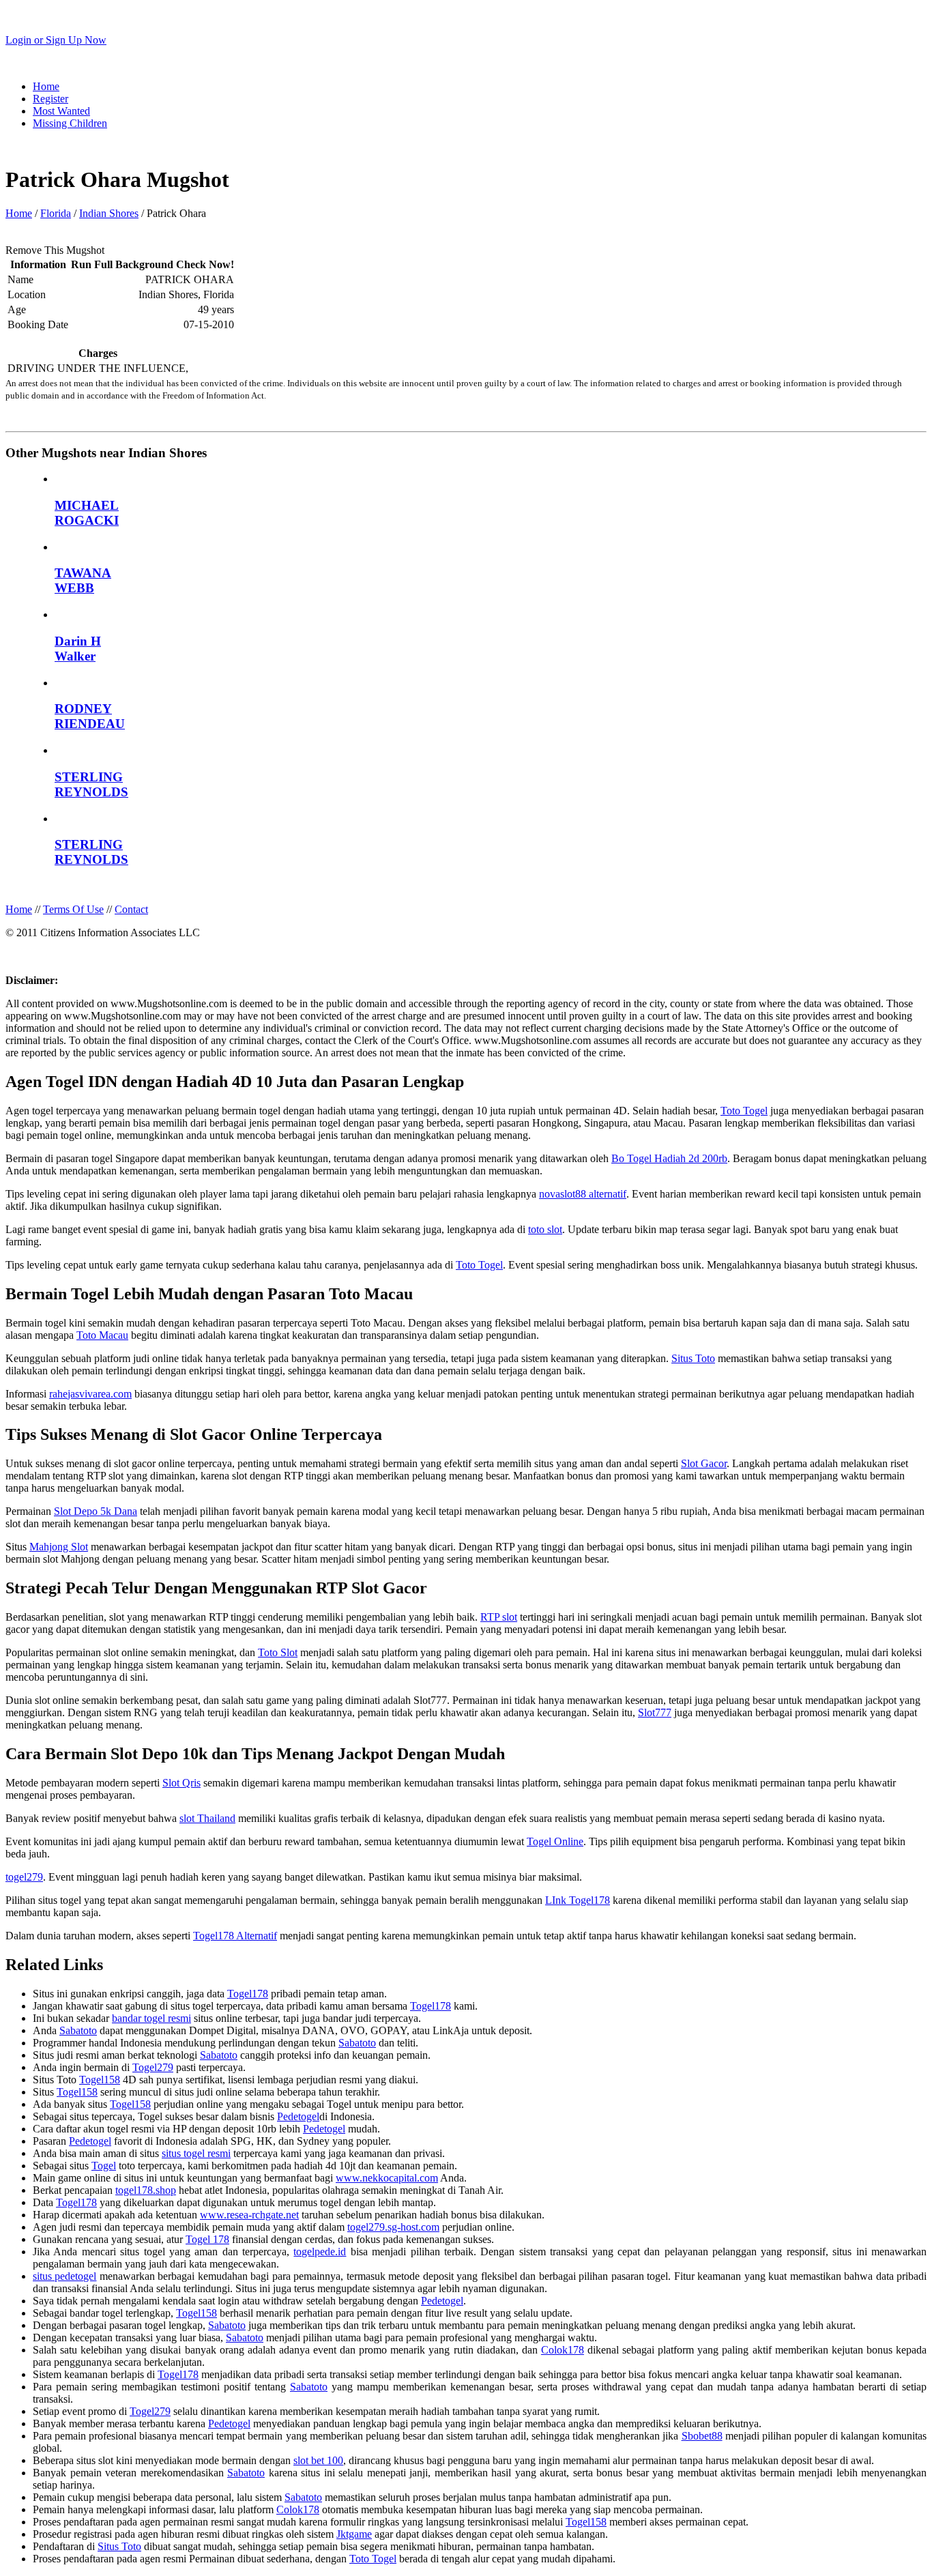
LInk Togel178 (578, 1900)
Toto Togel (744, 1111)
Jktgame (354, 2534)
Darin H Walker (78, 649)
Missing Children (70, 123)
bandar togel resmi (151, 2018)
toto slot (545, 1229)
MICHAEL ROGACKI (87, 513)
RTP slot (499, 1617)
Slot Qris (181, 1783)
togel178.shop (146, 2190)
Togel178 (248, 1994)
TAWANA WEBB (83, 580)
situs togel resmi (196, 2153)
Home (46, 86)
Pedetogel (298, 2116)
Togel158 (100, 2080)
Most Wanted (61, 111)
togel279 (24, 1877)
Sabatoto (78, 2030)
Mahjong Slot (59, 1547)
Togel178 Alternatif (235, 1936)
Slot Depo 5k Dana (96, 1511)
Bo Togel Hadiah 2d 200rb (669, 1158)
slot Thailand (207, 1818)
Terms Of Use (73, 909)
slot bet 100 (318, 2460)
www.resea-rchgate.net (249, 2215)
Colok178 (563, 2350)
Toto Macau (102, 1335)
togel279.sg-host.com (393, 2227)
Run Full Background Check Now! (152, 264)
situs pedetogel (64, 2276)
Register (50, 99)
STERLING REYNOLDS (91, 784)
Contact (131, 909)
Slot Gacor (704, 1463)
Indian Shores (109, 213)
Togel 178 (207, 2239)
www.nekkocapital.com (387, 2178)
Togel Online (555, 1841)
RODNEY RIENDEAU (90, 716)
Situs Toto (693, 1358)
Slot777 (655, 1712)
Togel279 (153, 2067)
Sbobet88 (702, 2436)
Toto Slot (278, 1652)
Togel (104, 2166)
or (56, 40)
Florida (56, 213)
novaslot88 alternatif (583, 1194)
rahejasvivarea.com (90, 1394)
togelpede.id (320, 2252)
